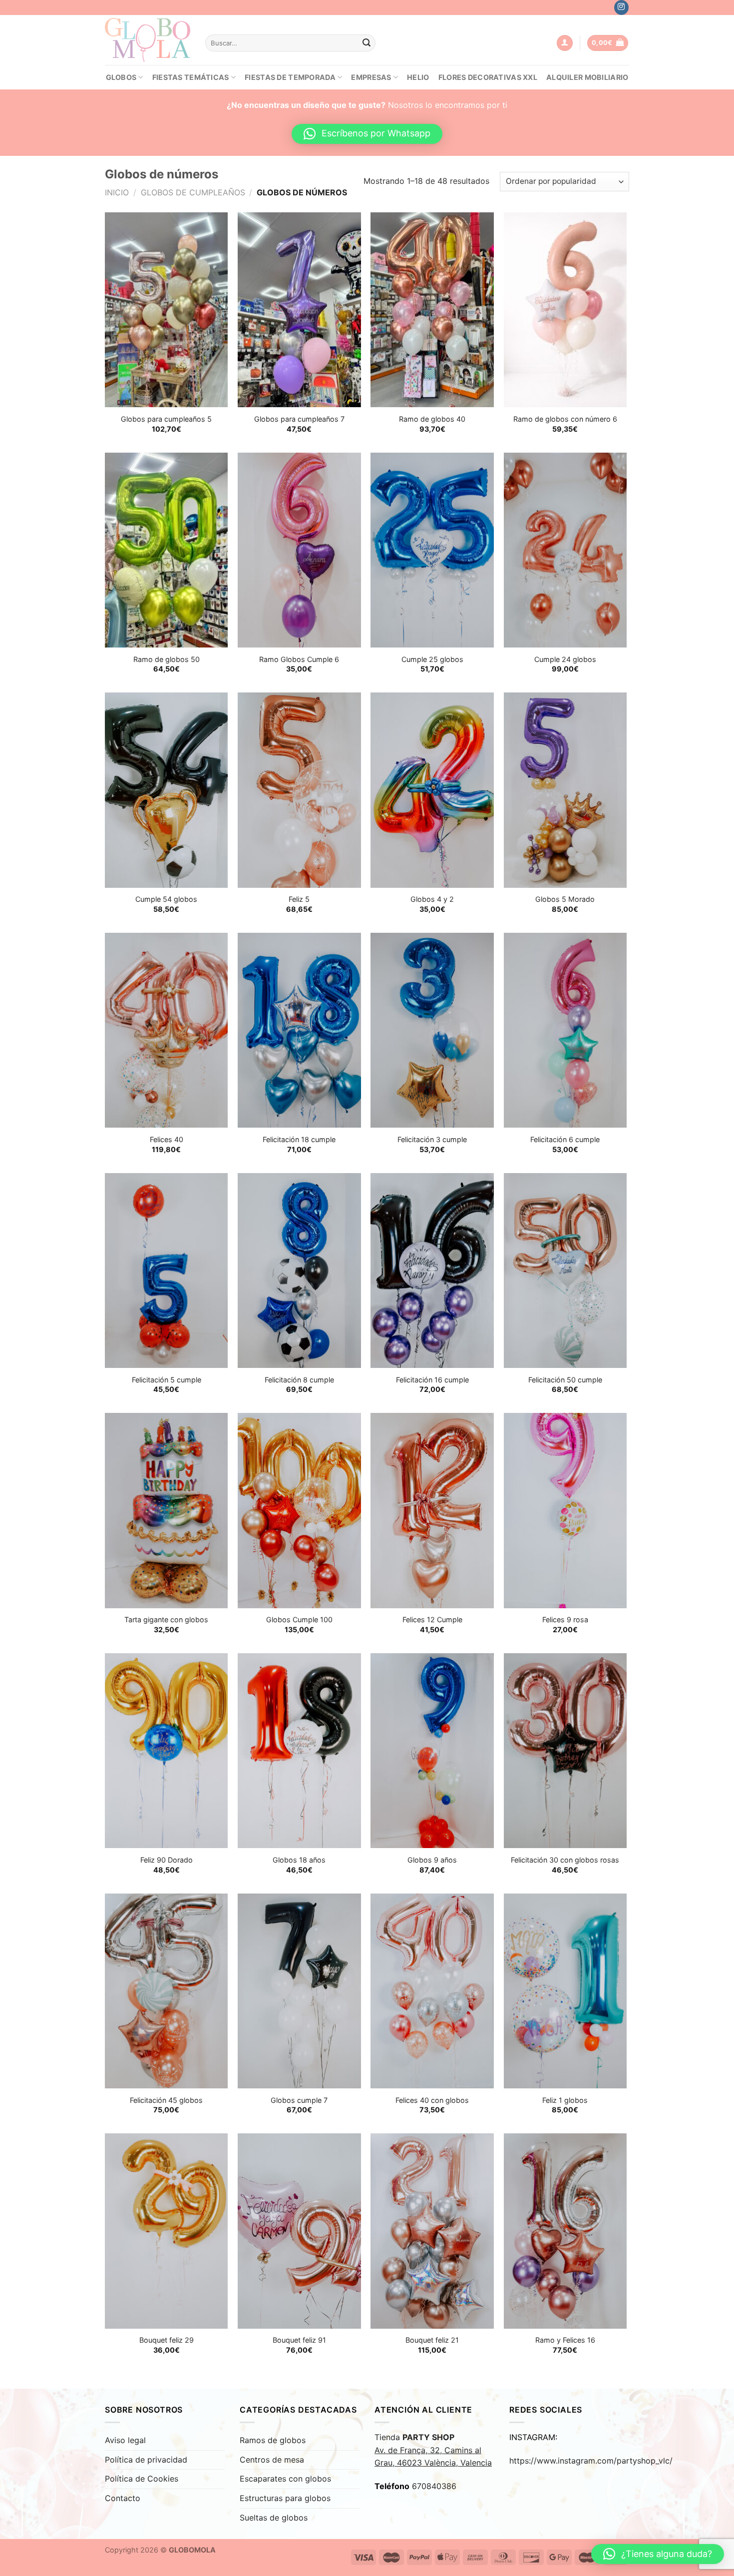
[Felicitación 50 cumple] (565, 1271)
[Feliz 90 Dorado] (167, 1751)
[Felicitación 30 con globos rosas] (565, 1751)
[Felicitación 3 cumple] (432, 1030)
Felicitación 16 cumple (432, 1380)
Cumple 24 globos (565, 659)
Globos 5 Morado (565, 899)
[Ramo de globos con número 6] (565, 310)
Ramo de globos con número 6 (565, 419)
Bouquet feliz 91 (299, 2340)
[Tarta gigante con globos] (167, 1510)
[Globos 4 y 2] (432, 790)
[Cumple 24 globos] (565, 550)
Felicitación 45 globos (166, 2100)
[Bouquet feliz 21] (432, 2231)
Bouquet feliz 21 (432, 2340)
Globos (121, 77)
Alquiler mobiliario (587, 77)
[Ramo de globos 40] (432, 310)
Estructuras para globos (285, 2498)
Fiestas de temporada (290, 77)
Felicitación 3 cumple (432, 1139)
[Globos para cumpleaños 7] (299, 310)
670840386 (434, 2486)
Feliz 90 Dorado (167, 1860)
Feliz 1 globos (565, 2100)
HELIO (418, 77)
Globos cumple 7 (299, 2100)
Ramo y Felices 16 (565, 2340)
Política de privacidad (146, 2460)
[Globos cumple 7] (299, 1991)
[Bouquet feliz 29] (167, 2231)
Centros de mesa (272, 2460)
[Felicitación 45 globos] (167, 1991)
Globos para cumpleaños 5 (166, 419)
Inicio (117, 192)
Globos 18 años (299, 1860)
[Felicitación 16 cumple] (432, 1271)
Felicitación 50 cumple (565, 1380)
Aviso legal (125, 2440)
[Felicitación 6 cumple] (565, 1030)
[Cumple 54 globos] (167, 790)
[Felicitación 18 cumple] (299, 1030)
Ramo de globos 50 (167, 659)
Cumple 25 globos (432, 659)
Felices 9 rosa (565, 1619)
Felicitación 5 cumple (167, 1380)
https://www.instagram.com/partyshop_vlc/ (591, 2461)
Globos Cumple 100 (299, 1619)
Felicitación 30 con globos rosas (565, 1860)
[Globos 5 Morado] (565, 790)
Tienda (433, 2450)
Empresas (371, 77)
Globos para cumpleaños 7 (299, 419)
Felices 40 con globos (432, 2100)
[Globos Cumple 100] (299, 1510)
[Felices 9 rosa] (565, 1510)
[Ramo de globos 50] (167, 550)
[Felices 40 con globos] (432, 1991)
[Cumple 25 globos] (432, 550)
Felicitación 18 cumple (299, 1139)
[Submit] (367, 43)
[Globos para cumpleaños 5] (167, 310)
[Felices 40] (167, 1030)
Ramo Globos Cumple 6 (299, 659)
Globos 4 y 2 (432, 899)
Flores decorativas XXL (488, 77)
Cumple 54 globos (166, 899)
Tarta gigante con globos (166, 1619)
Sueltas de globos (274, 2518)
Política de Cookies (142, 2479)
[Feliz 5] (299, 790)
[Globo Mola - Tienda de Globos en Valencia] (148, 40)
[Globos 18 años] (299, 1751)
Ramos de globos (273, 2440)
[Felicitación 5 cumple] (167, 1271)
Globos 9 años (432, 1860)
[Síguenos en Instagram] (621, 7)
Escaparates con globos (285, 2479)
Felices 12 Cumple (432, 1619)
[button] (367, 134)
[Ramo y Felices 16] (565, 2231)
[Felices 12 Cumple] (432, 1510)
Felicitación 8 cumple (299, 1380)
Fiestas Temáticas (191, 77)
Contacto (123, 2498)
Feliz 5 (299, 899)
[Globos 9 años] (432, 1751)
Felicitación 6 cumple (565, 1139)
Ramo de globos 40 (432, 419)
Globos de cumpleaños (193, 192)
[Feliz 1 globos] (565, 1991)
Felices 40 (167, 1139)
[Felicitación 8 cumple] (299, 1271)
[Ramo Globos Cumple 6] (299, 550)
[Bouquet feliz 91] (299, 2231)
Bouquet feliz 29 (167, 2340)
